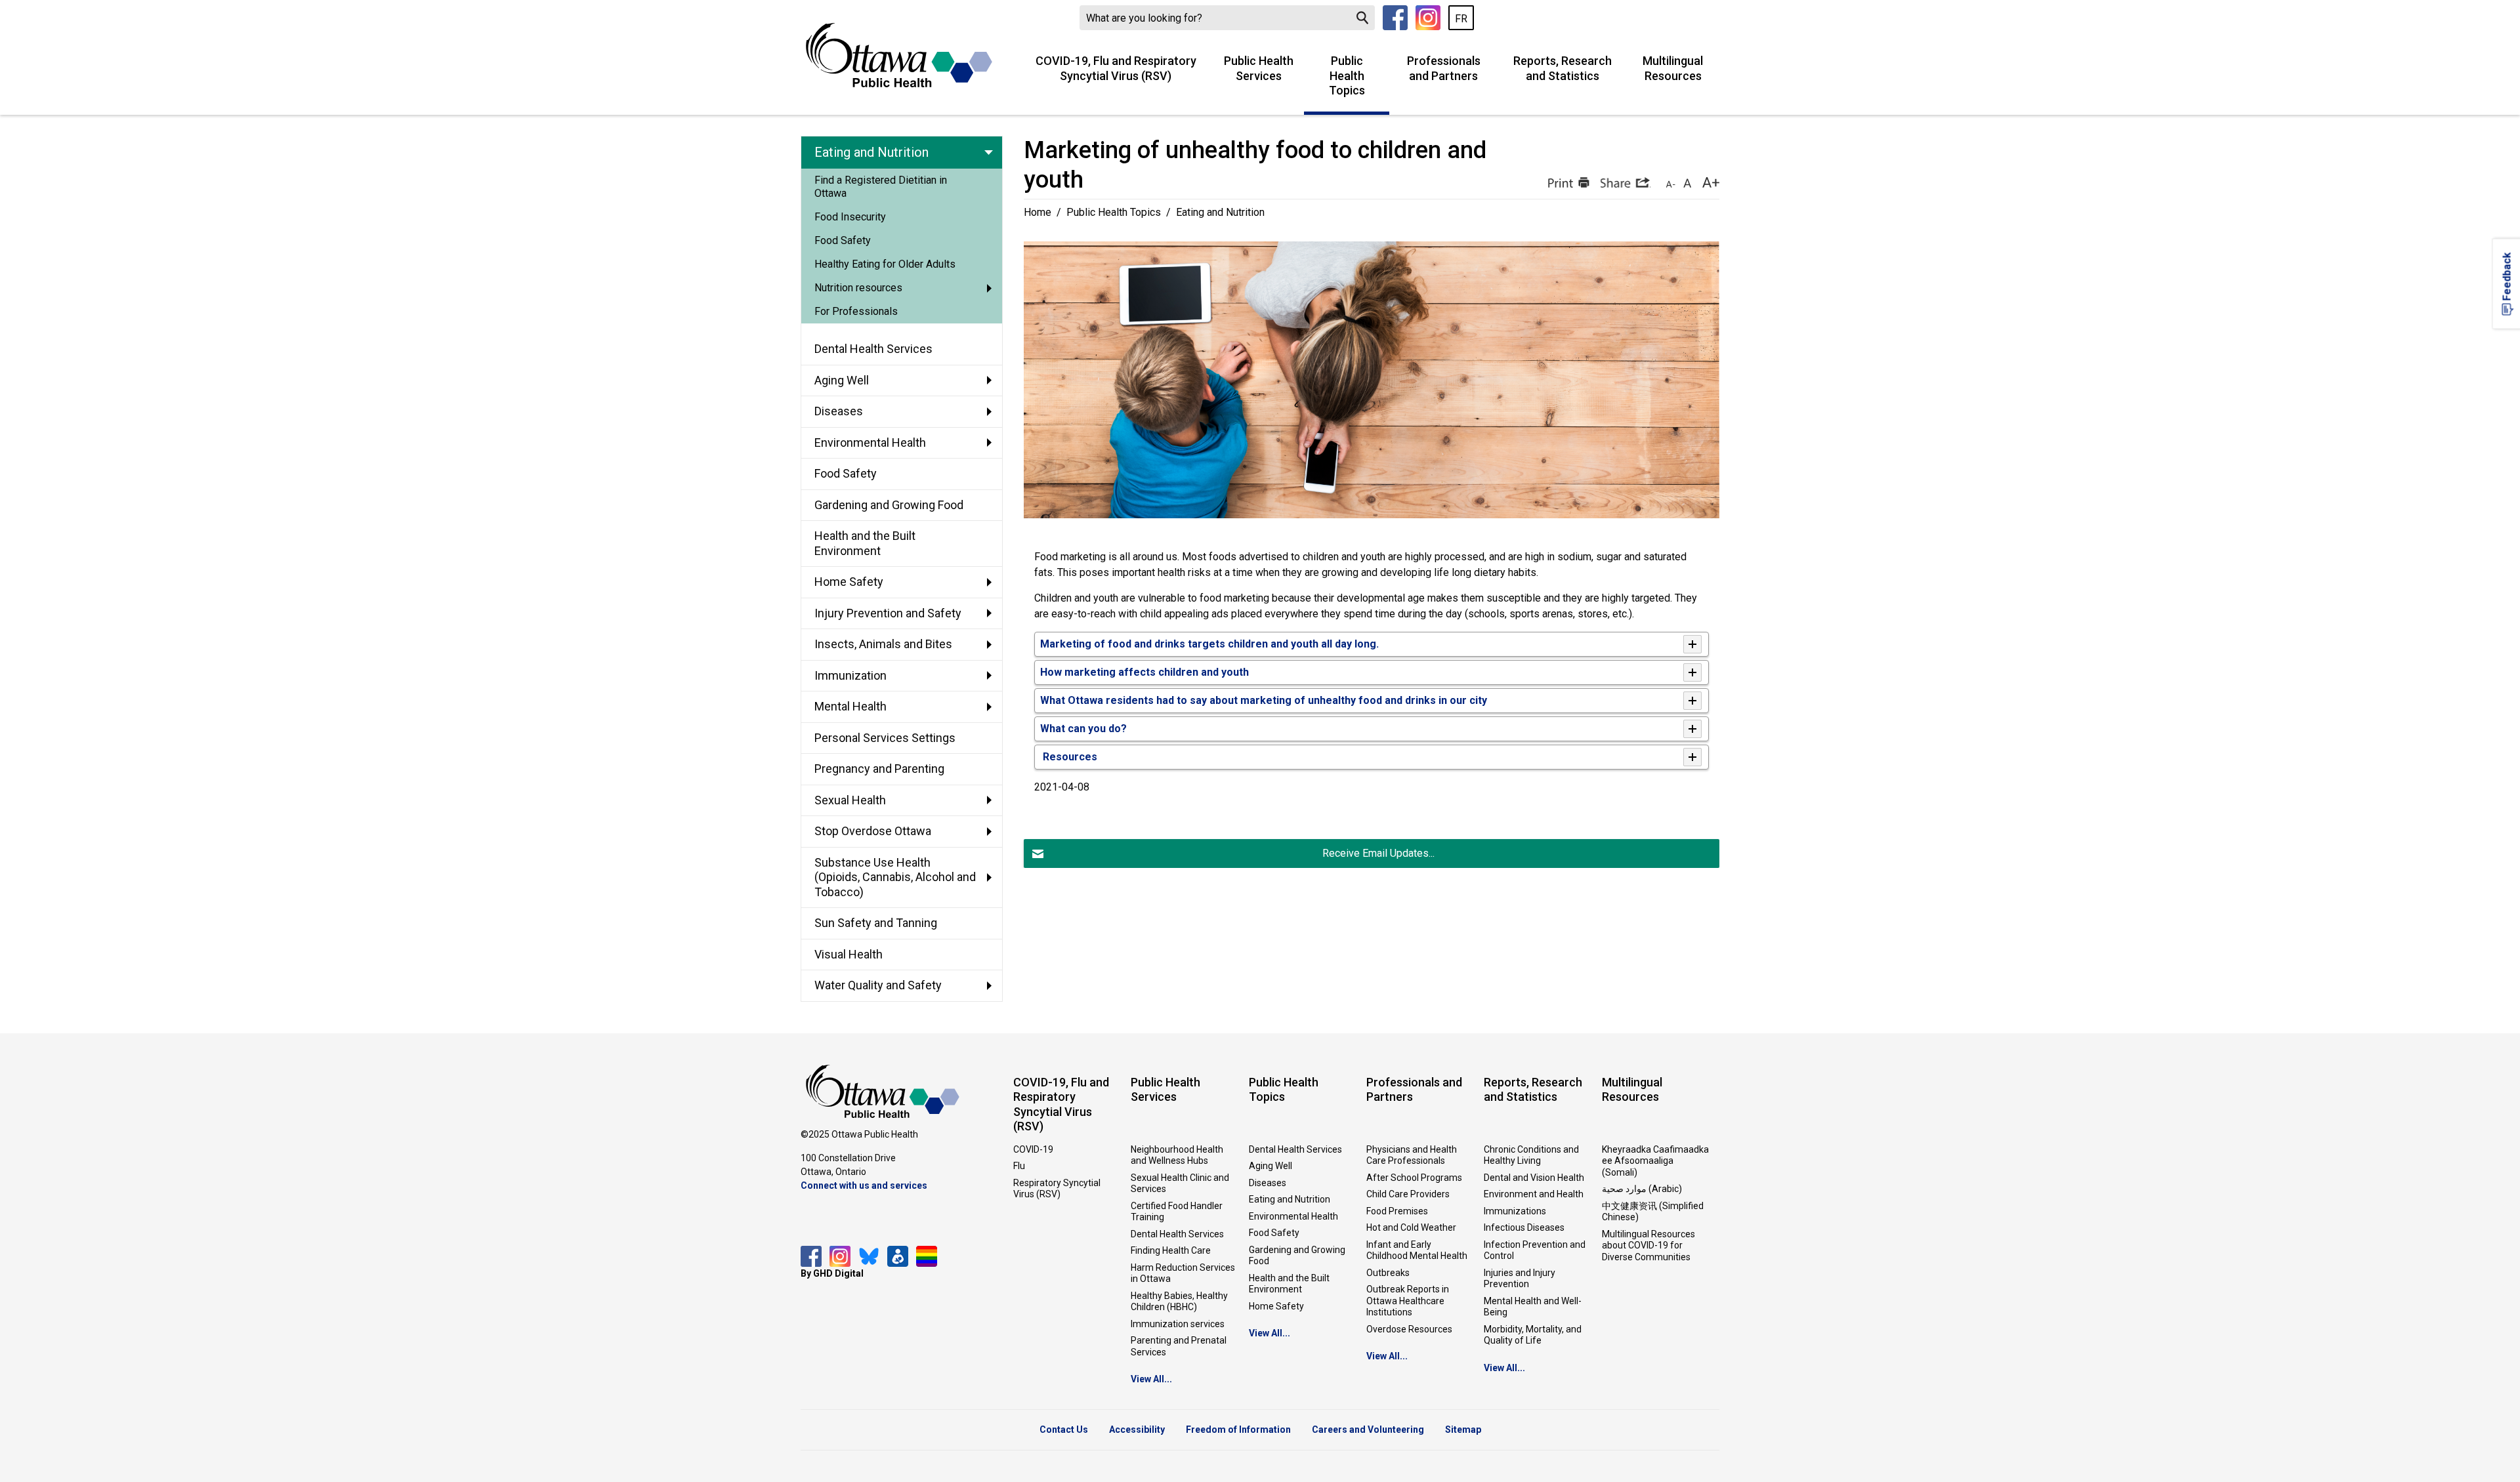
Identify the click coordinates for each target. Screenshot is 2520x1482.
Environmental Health (1293, 1216)
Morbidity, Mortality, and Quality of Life (1533, 1335)
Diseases (1268, 1183)
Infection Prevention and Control (1535, 1250)
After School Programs (1414, 1178)
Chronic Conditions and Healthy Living (1531, 1155)
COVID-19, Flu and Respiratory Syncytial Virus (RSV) (1116, 68)
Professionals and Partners (1444, 68)
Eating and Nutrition (1290, 1199)
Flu (1019, 1166)
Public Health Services (1259, 68)
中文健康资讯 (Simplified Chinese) (1653, 1212)
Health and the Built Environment (1289, 1284)
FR (1461, 19)
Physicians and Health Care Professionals (1412, 1155)
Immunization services (1178, 1324)
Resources (1069, 757)
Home (1038, 212)
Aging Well (1270, 1166)
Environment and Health (1534, 1194)
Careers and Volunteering (1368, 1430)
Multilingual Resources (1673, 68)
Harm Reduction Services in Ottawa (1183, 1273)
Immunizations (1515, 1211)
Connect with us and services (864, 1185)
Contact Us (1064, 1430)
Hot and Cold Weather (1411, 1227)
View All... (1151, 1379)
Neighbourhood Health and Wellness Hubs (1177, 1155)
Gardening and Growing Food (1297, 1256)
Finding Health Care (1171, 1250)
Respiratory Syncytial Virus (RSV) (1057, 1189)
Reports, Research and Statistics (1563, 68)
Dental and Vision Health (1534, 1178)
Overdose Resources (1409, 1329)
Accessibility (1137, 1430)
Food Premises (1397, 1211)
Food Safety (1274, 1233)
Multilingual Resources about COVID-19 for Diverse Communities (1648, 1245)
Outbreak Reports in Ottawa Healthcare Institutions (1408, 1301)
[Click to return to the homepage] (899, 55)
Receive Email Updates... (1378, 853)
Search (1362, 18)
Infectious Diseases (1524, 1227)
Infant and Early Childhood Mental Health (1417, 1250)
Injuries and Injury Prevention (1520, 1279)
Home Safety (1276, 1306)
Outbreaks (1388, 1273)
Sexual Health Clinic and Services (1180, 1184)
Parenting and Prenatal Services (1179, 1346)
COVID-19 (1033, 1149)
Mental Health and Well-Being (1533, 1307)
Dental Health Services (1177, 1234)
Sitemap (1463, 1430)
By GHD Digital (832, 1273)
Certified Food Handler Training (1177, 1212)
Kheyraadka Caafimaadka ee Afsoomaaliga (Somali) (1655, 1161)
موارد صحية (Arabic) (1642, 1189)
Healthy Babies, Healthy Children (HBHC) (1179, 1302)
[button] (1567, 182)
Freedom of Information (1238, 1430)
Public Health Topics (1347, 75)
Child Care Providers (1408, 1194)
